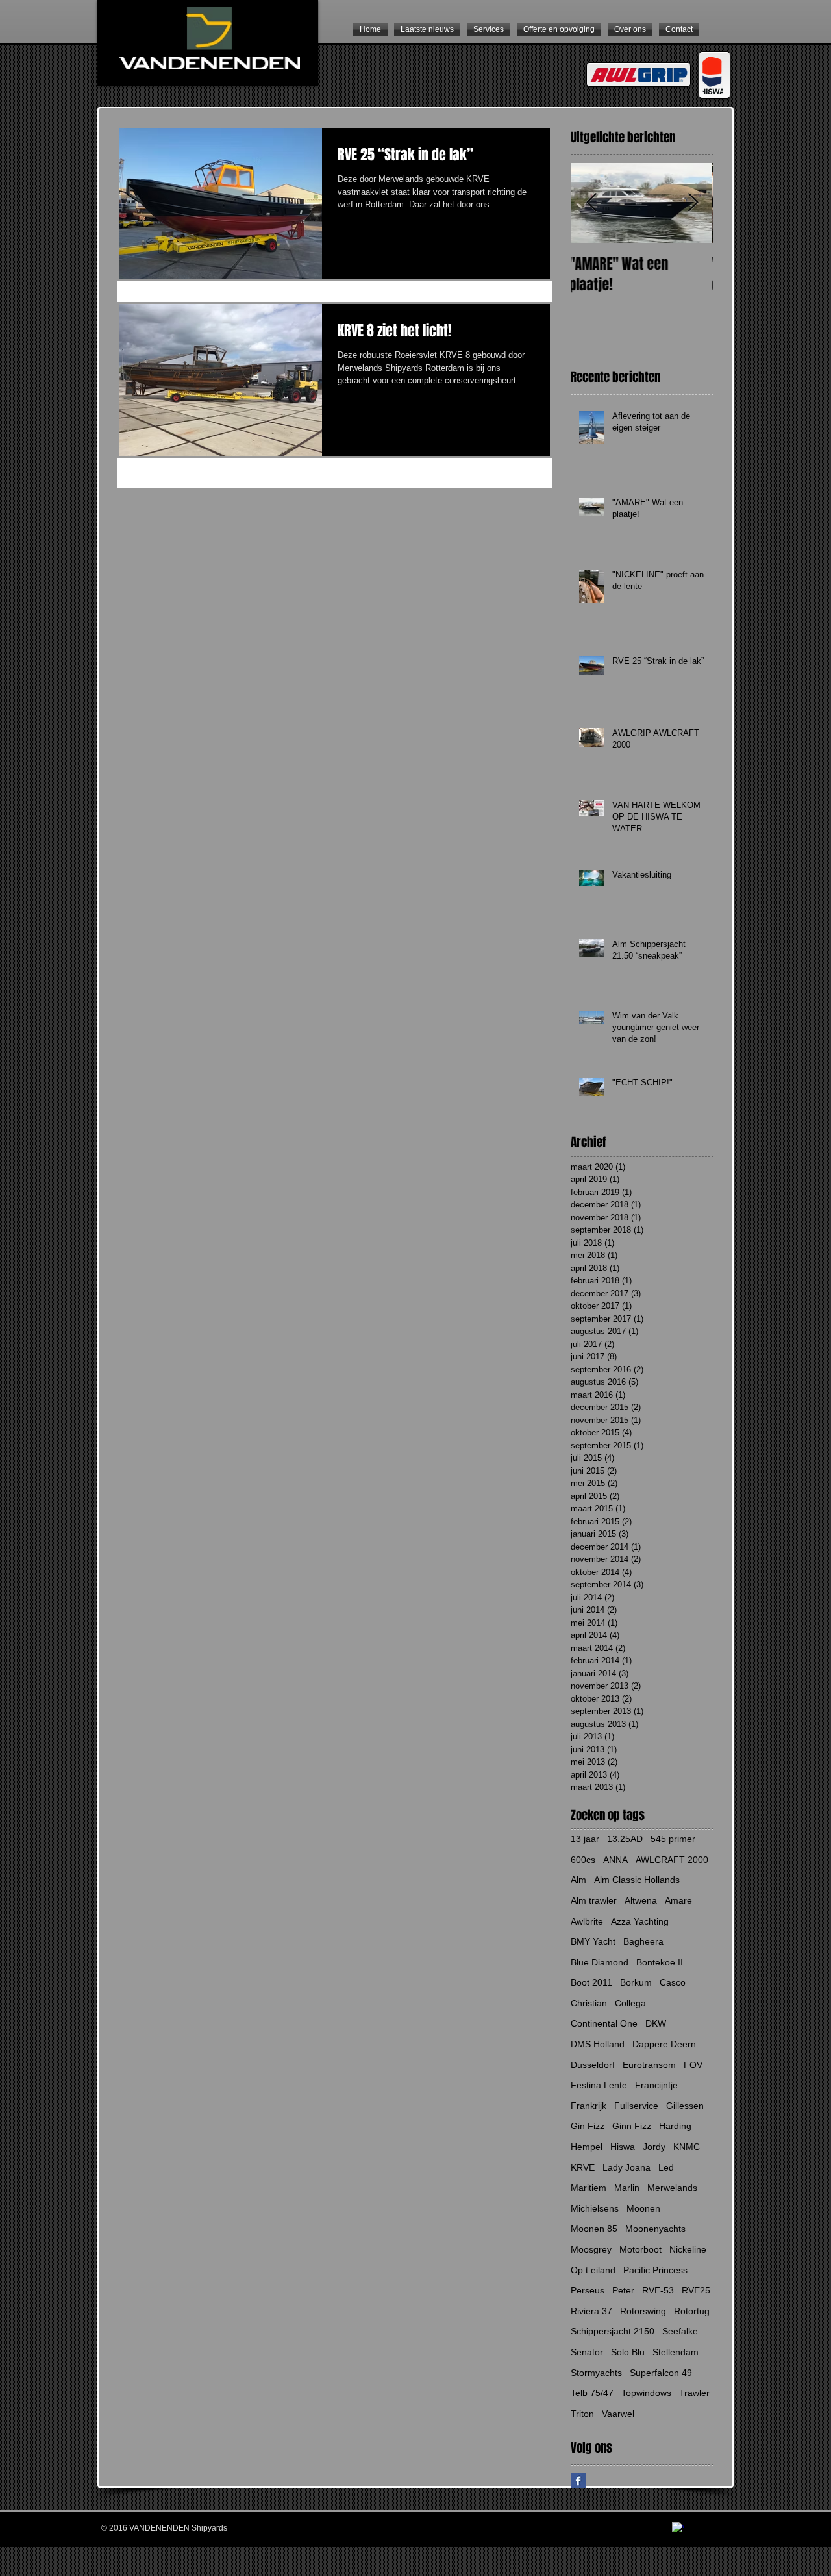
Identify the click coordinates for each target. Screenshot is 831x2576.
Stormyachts (596, 2373)
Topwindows (646, 2393)
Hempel (587, 2147)
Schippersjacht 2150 (613, 2331)
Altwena (641, 1900)
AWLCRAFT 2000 (672, 1860)
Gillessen (685, 2106)
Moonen (643, 2208)
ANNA (615, 1860)
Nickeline (688, 2249)
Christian (589, 2003)
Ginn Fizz (632, 2126)
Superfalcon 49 (661, 2373)
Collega (630, 2003)
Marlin (627, 2188)
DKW (656, 2023)
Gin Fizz (588, 2126)
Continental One (604, 2023)
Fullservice (636, 2106)
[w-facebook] (678, 2528)
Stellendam (676, 2352)
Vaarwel (618, 2414)
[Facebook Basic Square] (578, 2481)
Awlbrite (587, 1921)
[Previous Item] (591, 203)
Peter (623, 2290)
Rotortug (692, 2311)
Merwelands (672, 2188)
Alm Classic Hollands (637, 1880)
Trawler (694, 2393)
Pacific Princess (655, 2270)
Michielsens (595, 2208)
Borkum (636, 1982)
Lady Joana (626, 2167)
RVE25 (696, 2290)
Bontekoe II (660, 1962)
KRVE (583, 2167)
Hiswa (623, 2147)
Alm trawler (594, 1900)
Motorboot (640, 2249)
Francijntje (656, 2085)
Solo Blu (628, 2352)
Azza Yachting (640, 1921)
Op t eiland (593, 2270)
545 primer (673, 1839)
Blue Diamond (600, 1962)
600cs (583, 1860)
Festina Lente (599, 2085)
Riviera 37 (591, 2311)
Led (666, 2167)
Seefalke (680, 2331)
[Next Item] (693, 203)
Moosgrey (591, 2249)
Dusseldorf (593, 2065)
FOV (693, 2065)
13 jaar (585, 1839)
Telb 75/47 (592, 2393)
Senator (587, 2352)
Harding (675, 2126)
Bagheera (643, 1941)
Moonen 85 (594, 2229)
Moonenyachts (655, 2229)
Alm (578, 1880)
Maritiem (589, 2188)
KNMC (687, 2147)
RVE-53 (658, 2290)
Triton (582, 2414)
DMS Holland (598, 2044)
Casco (673, 1982)
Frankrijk (589, 2106)
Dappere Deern (664, 2044)
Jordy (654, 2147)
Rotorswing (643, 2311)
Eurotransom (649, 2065)
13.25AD (625, 1839)
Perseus (588, 2290)
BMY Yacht (593, 1941)
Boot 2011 (591, 1982)
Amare (678, 1900)
